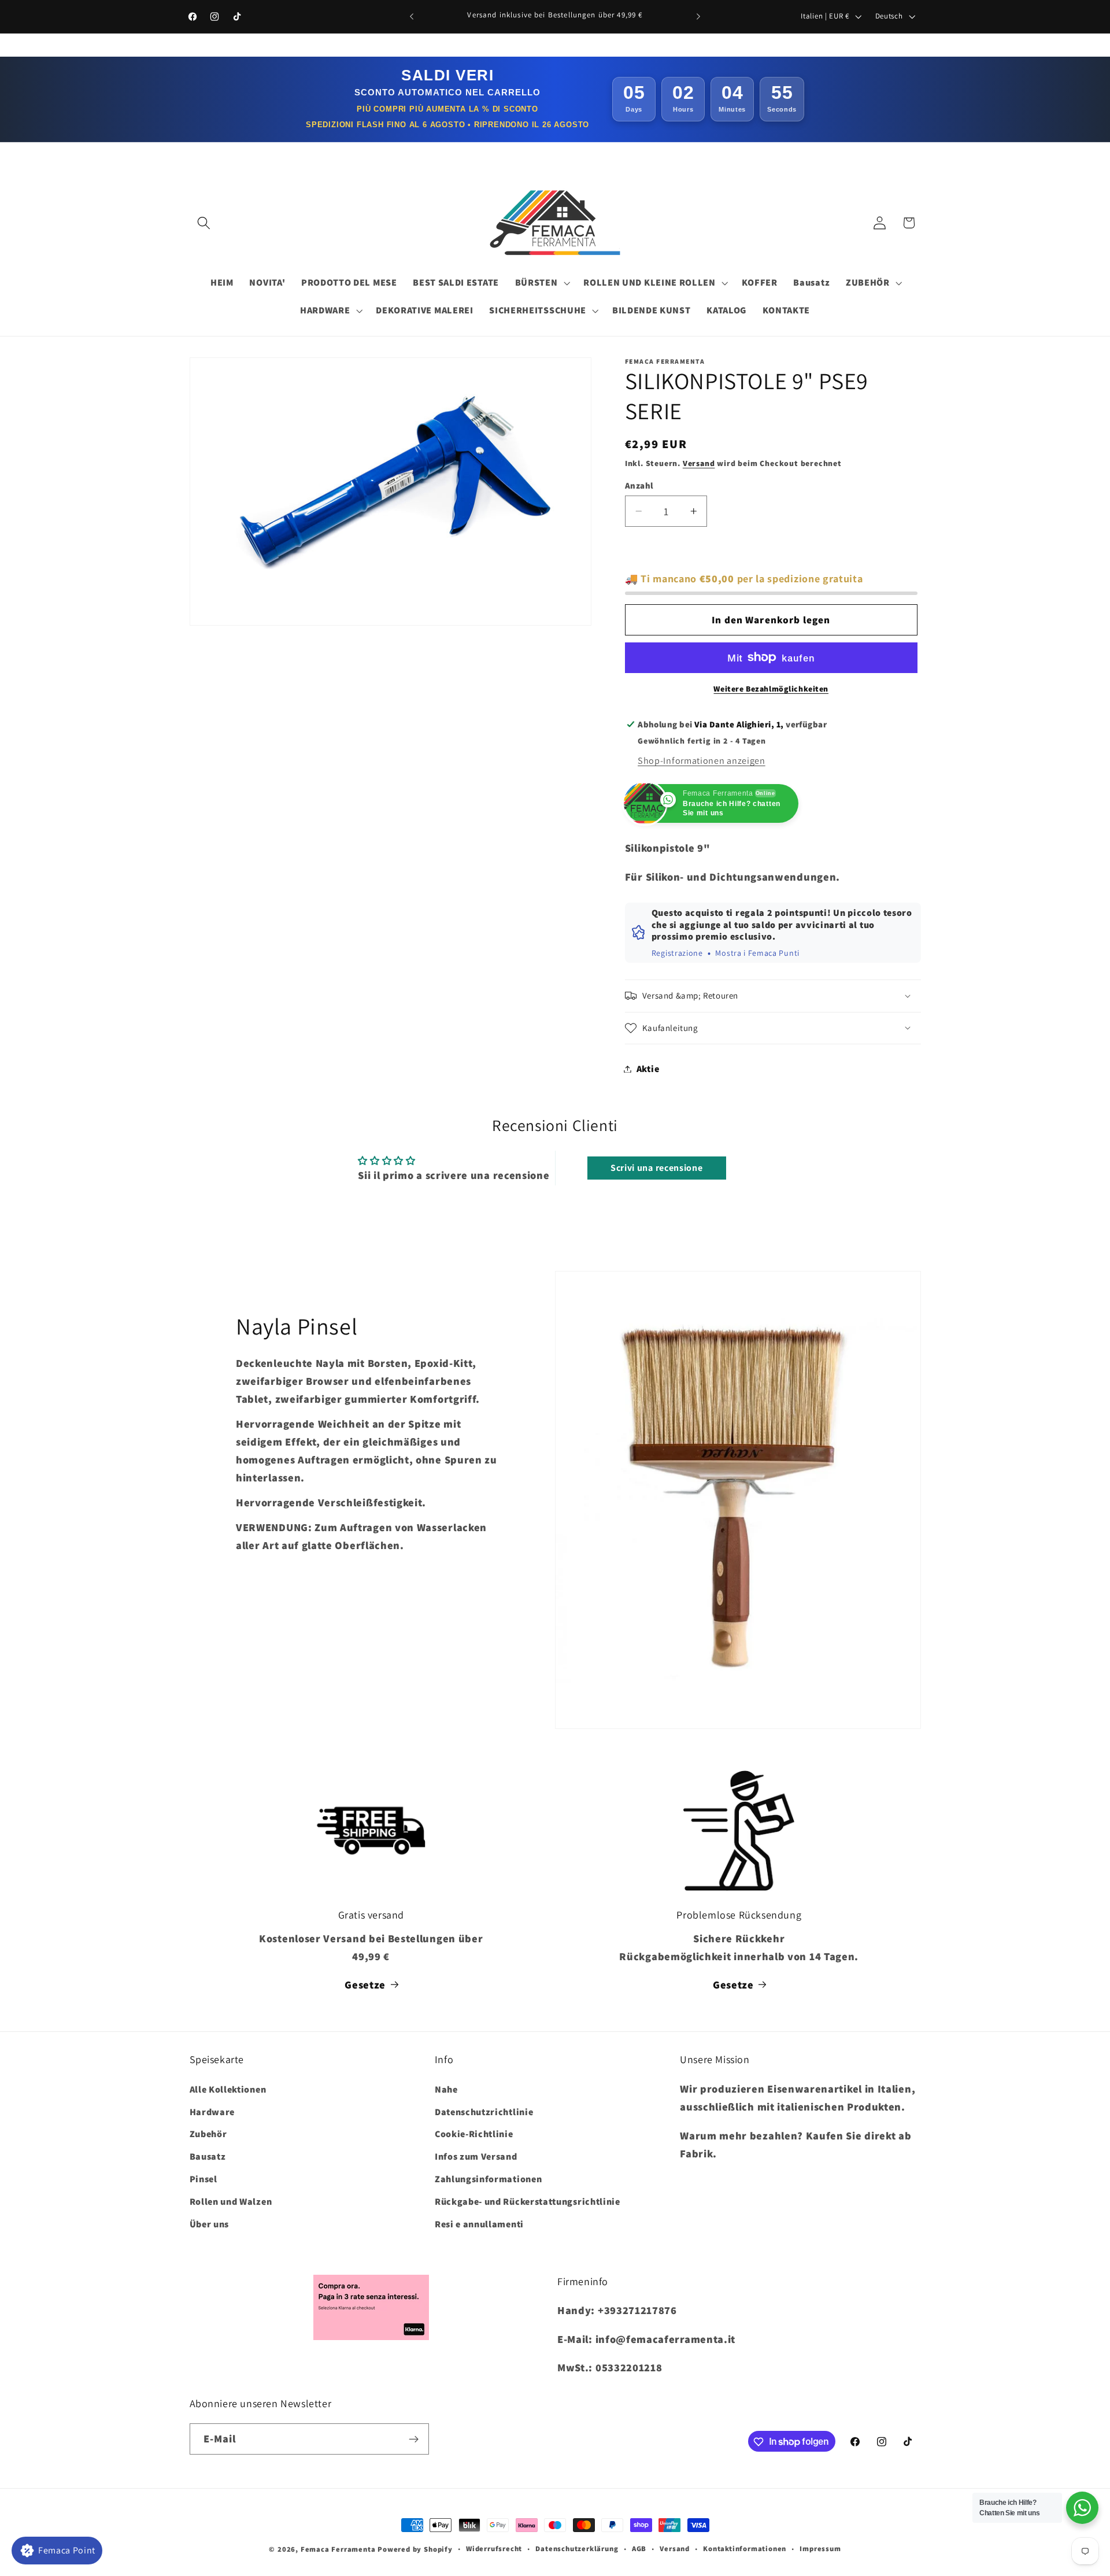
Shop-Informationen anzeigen (702, 761)
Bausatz (208, 2156)
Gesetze (365, 1984)
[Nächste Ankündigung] (698, 17)
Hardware (212, 2111)
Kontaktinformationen (745, 2549)
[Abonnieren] (414, 2439)
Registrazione (677, 953)
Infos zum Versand (476, 2156)
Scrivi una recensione (657, 1168)
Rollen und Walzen (231, 2201)
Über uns (210, 2224)
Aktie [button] (648, 1069)
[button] (204, 223)
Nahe (446, 2089)
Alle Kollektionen (228, 2089)
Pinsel (203, 2178)
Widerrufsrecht (494, 2549)
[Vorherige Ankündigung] (412, 17)
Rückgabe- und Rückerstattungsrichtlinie (528, 2201)
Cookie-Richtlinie (474, 2134)
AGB (639, 2549)
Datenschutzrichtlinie (484, 2111)
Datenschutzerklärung (577, 2549)
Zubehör (208, 2134)
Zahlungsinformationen (489, 2178)
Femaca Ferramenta (338, 2549)
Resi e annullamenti (479, 2224)
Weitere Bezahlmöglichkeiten (771, 689)
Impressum (820, 2549)
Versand (699, 463)
